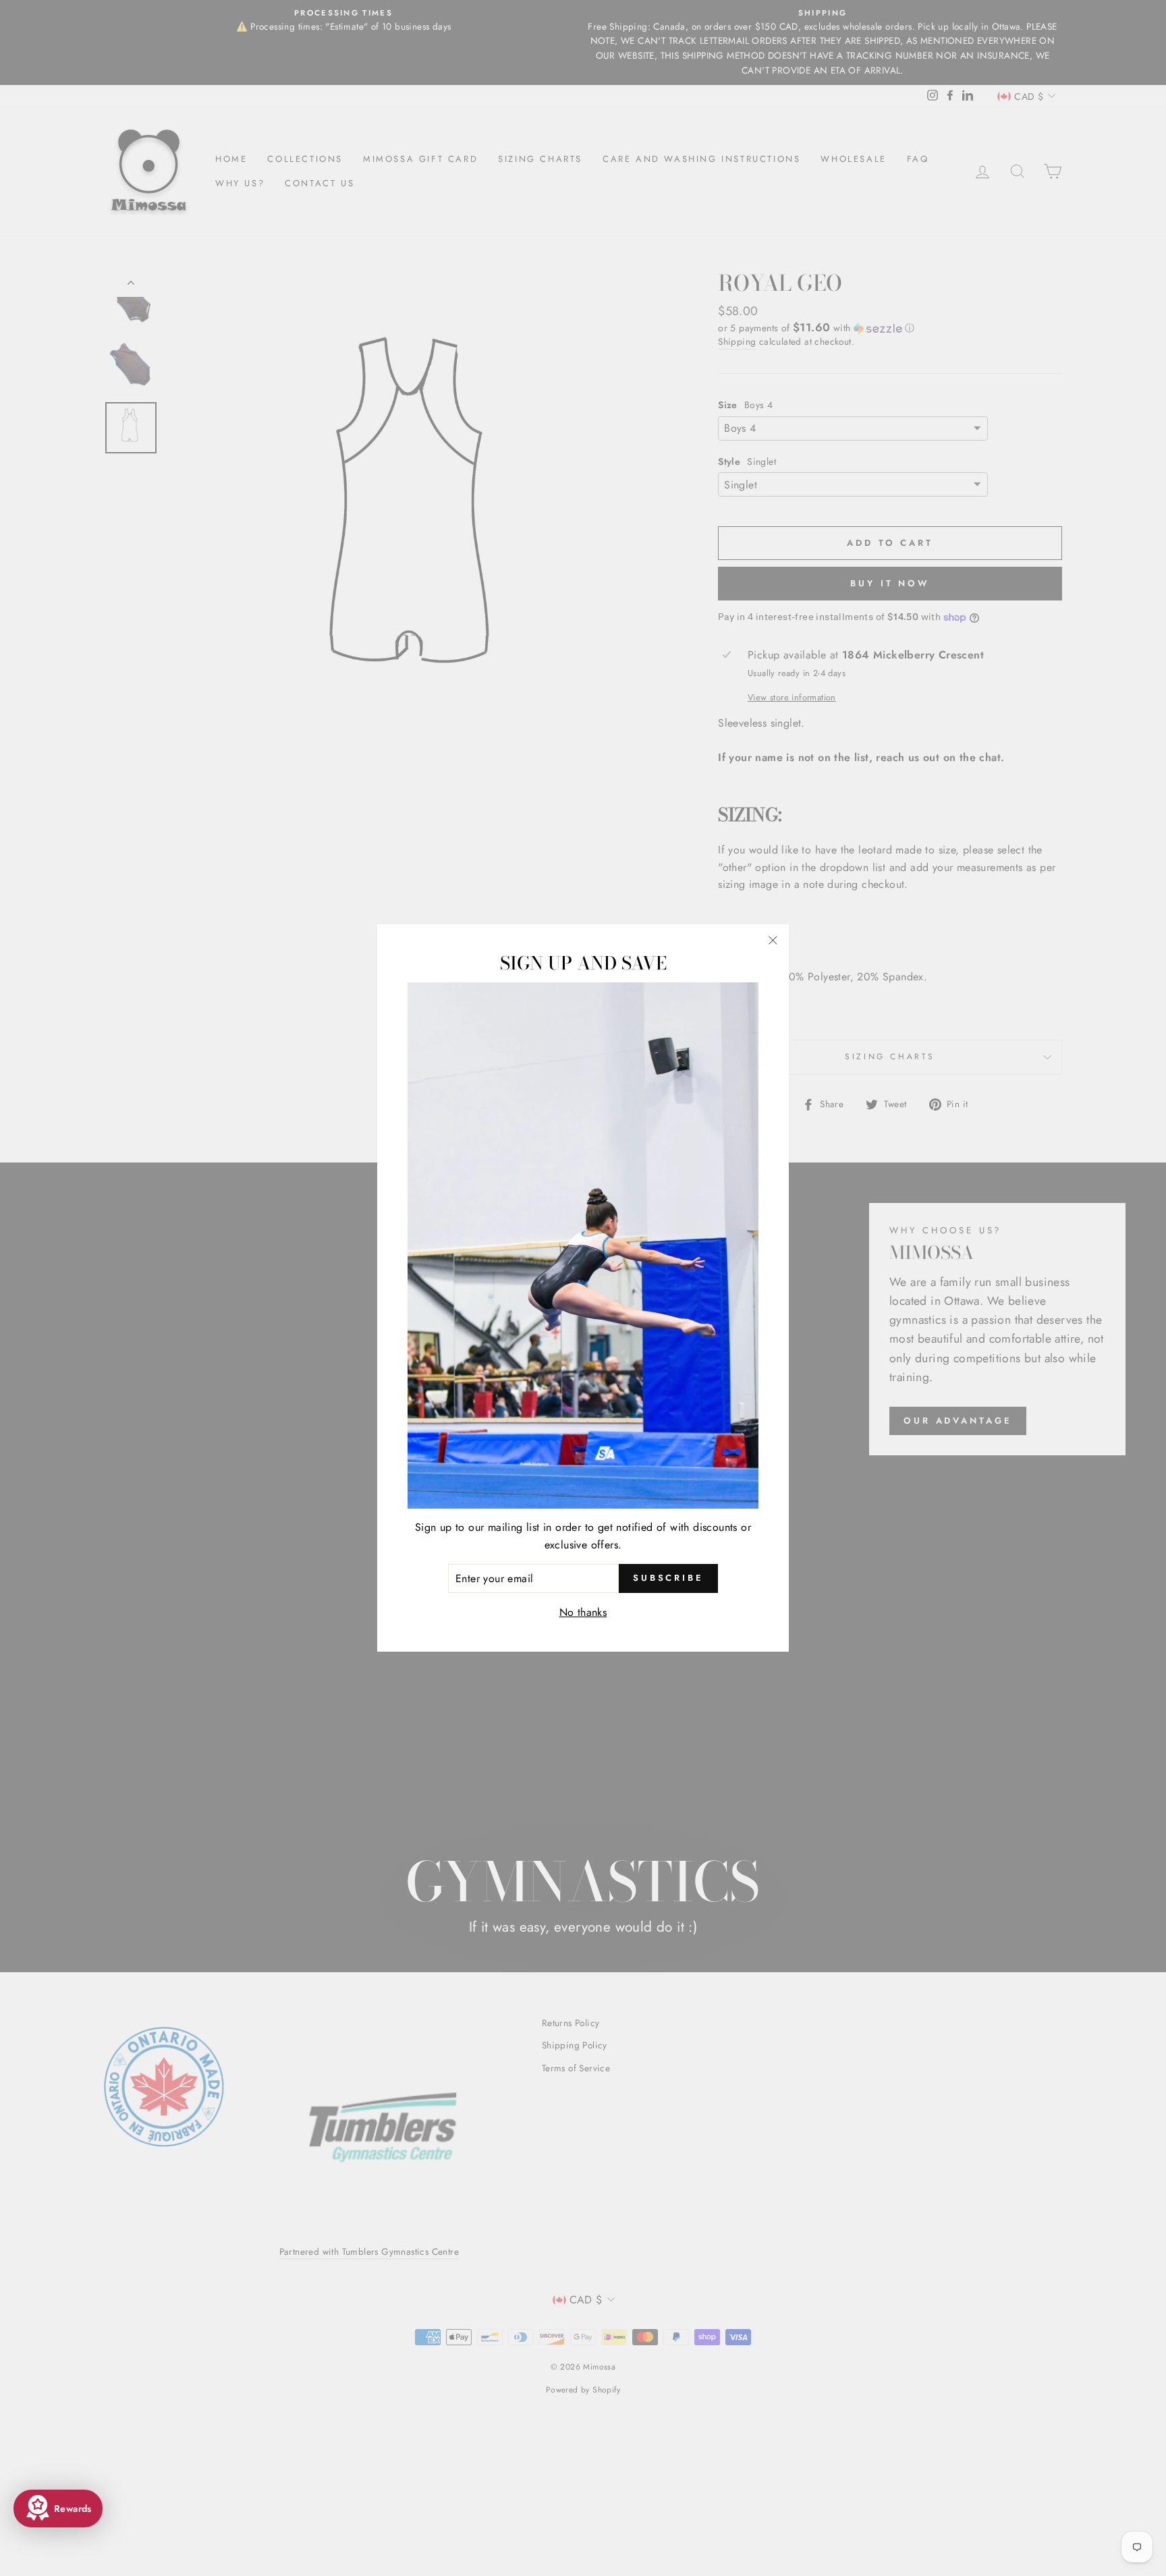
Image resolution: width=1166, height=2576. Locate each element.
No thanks (583, 1612)
